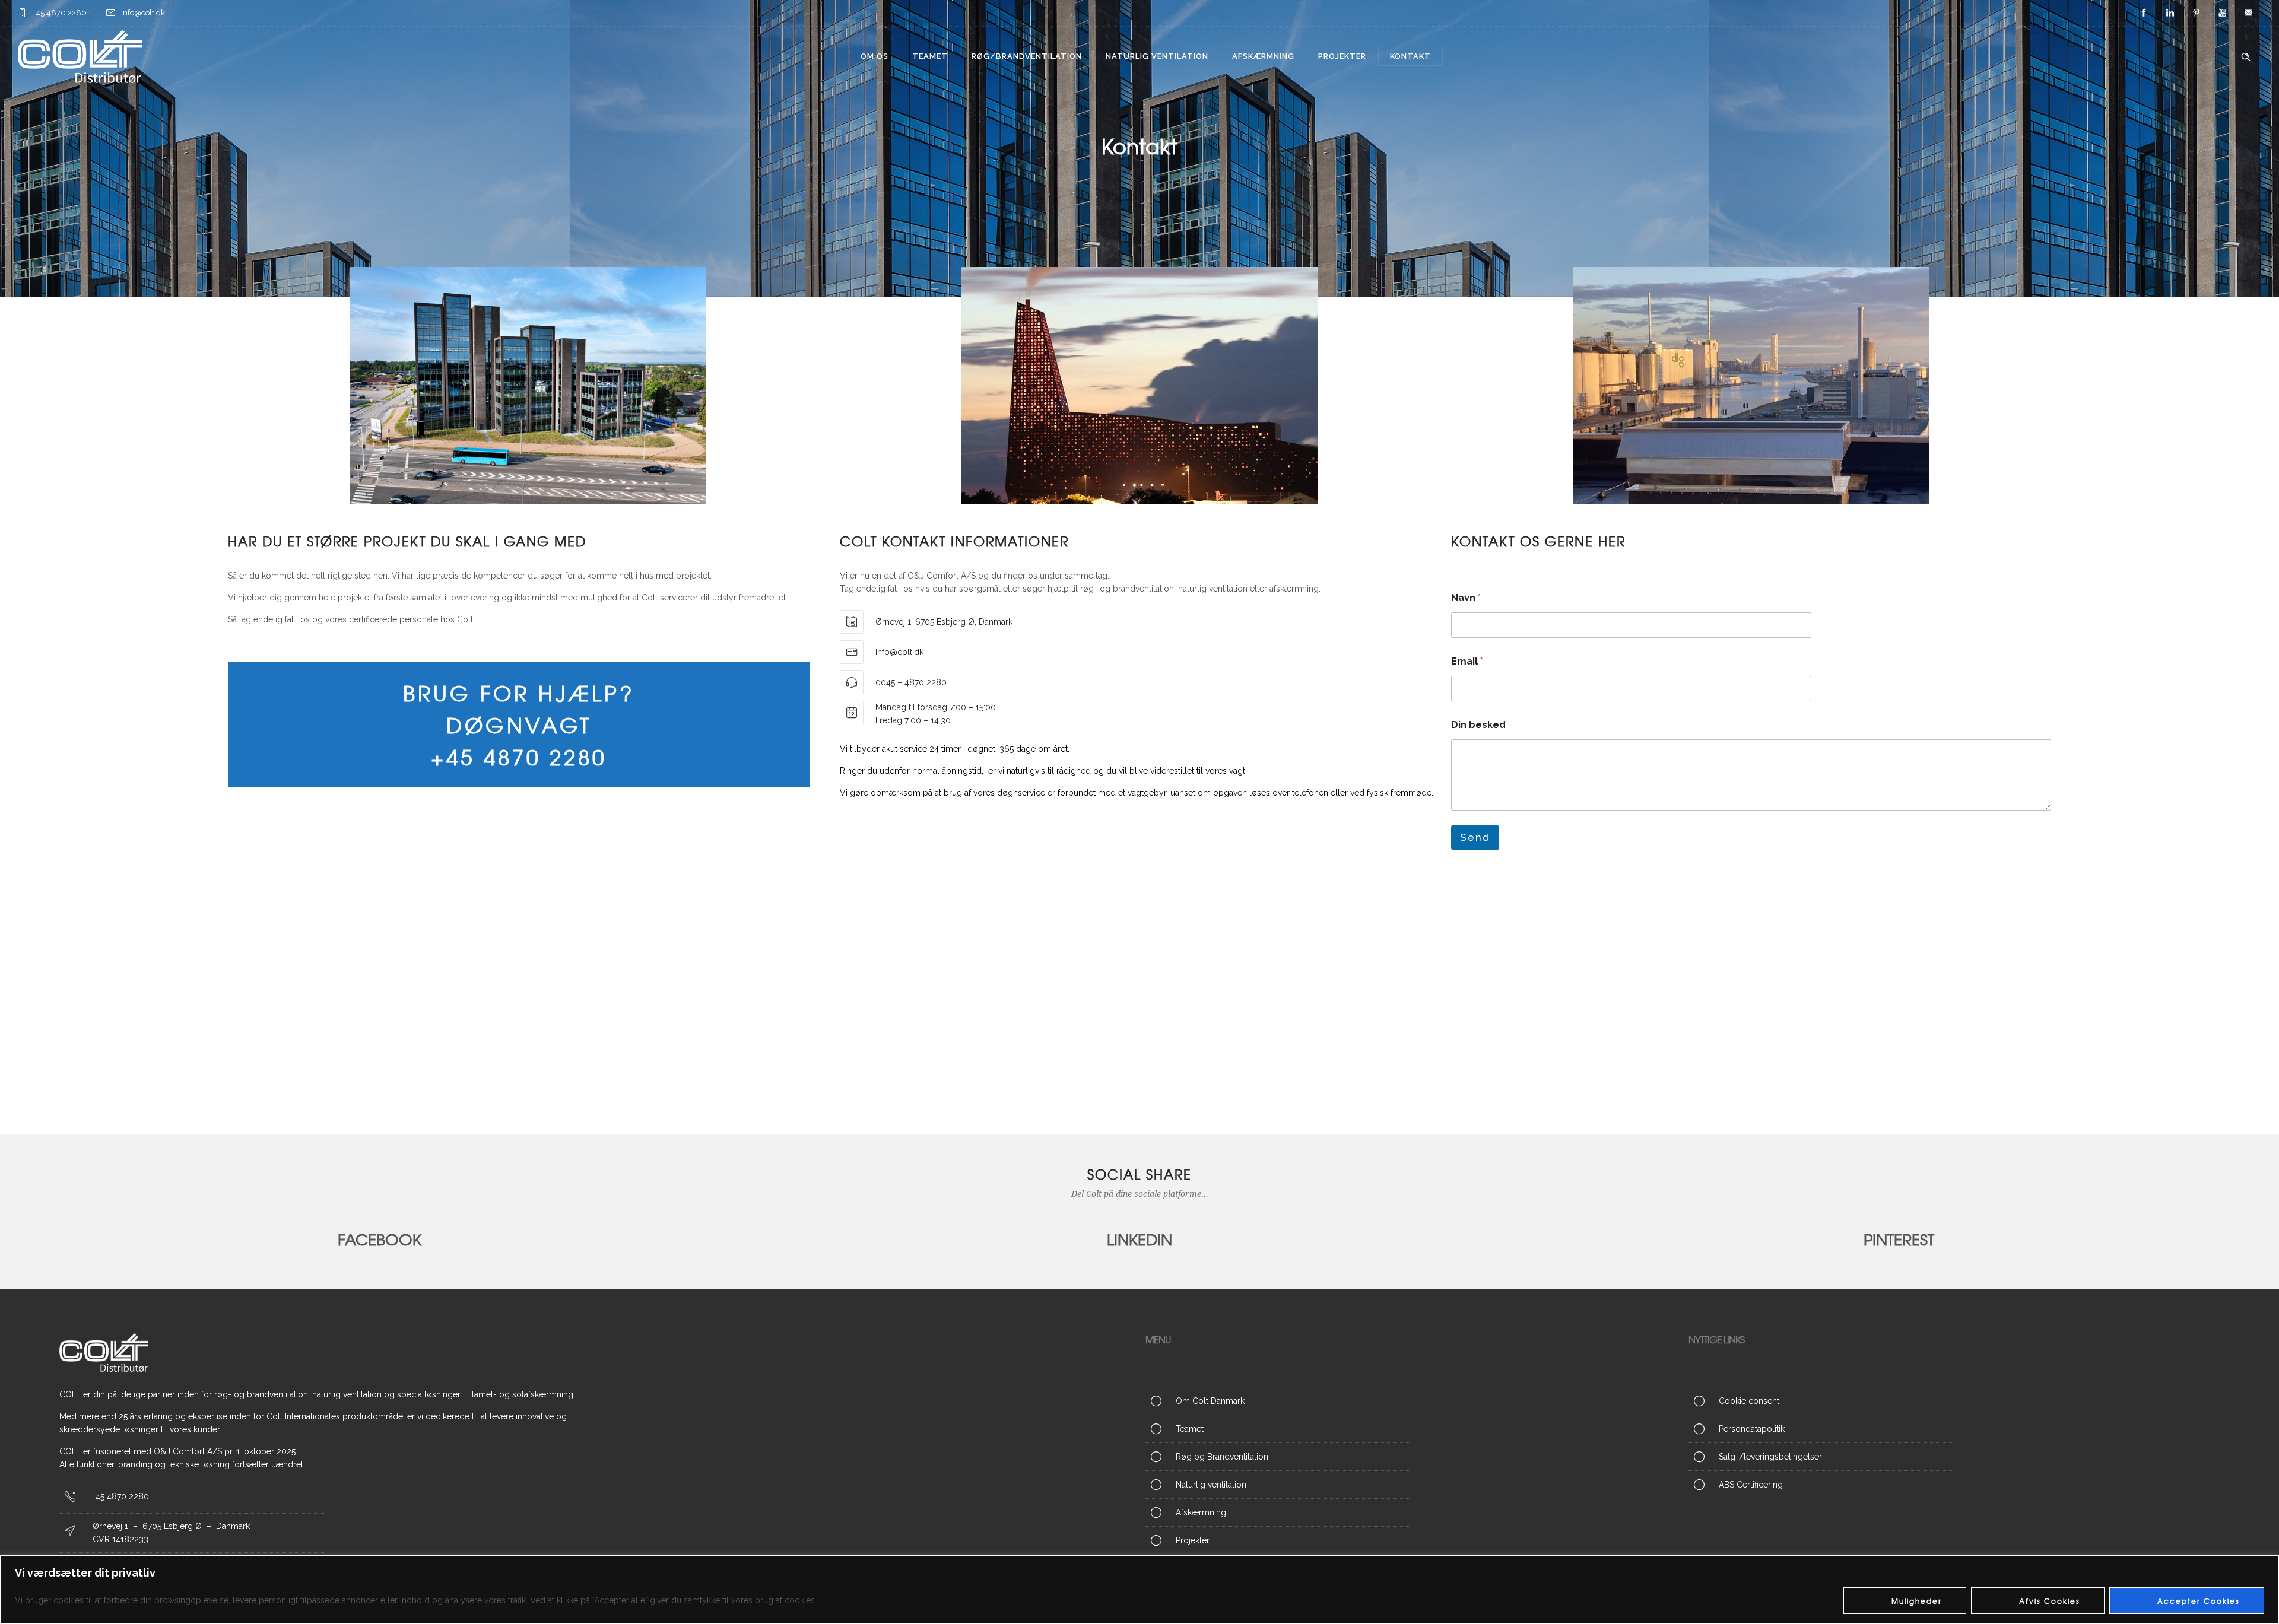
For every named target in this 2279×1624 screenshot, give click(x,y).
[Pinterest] (2196, 13)
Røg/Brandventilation (1027, 56)
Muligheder (1917, 1601)
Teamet (930, 56)
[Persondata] (1954, 1429)
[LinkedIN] (2170, 13)
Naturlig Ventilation (1157, 56)
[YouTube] (2222, 13)
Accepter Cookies (2199, 1601)
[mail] (2248, 13)
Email (1467, 661)
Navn (1466, 598)
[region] (1139, 1590)
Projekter (1342, 56)
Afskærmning (1263, 56)
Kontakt (1410, 56)
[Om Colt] (1411, 1403)
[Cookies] (1954, 1403)
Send (1475, 837)
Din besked (1478, 725)
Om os (875, 56)
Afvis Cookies (2050, 1601)
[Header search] (2246, 57)
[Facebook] (2144, 13)
